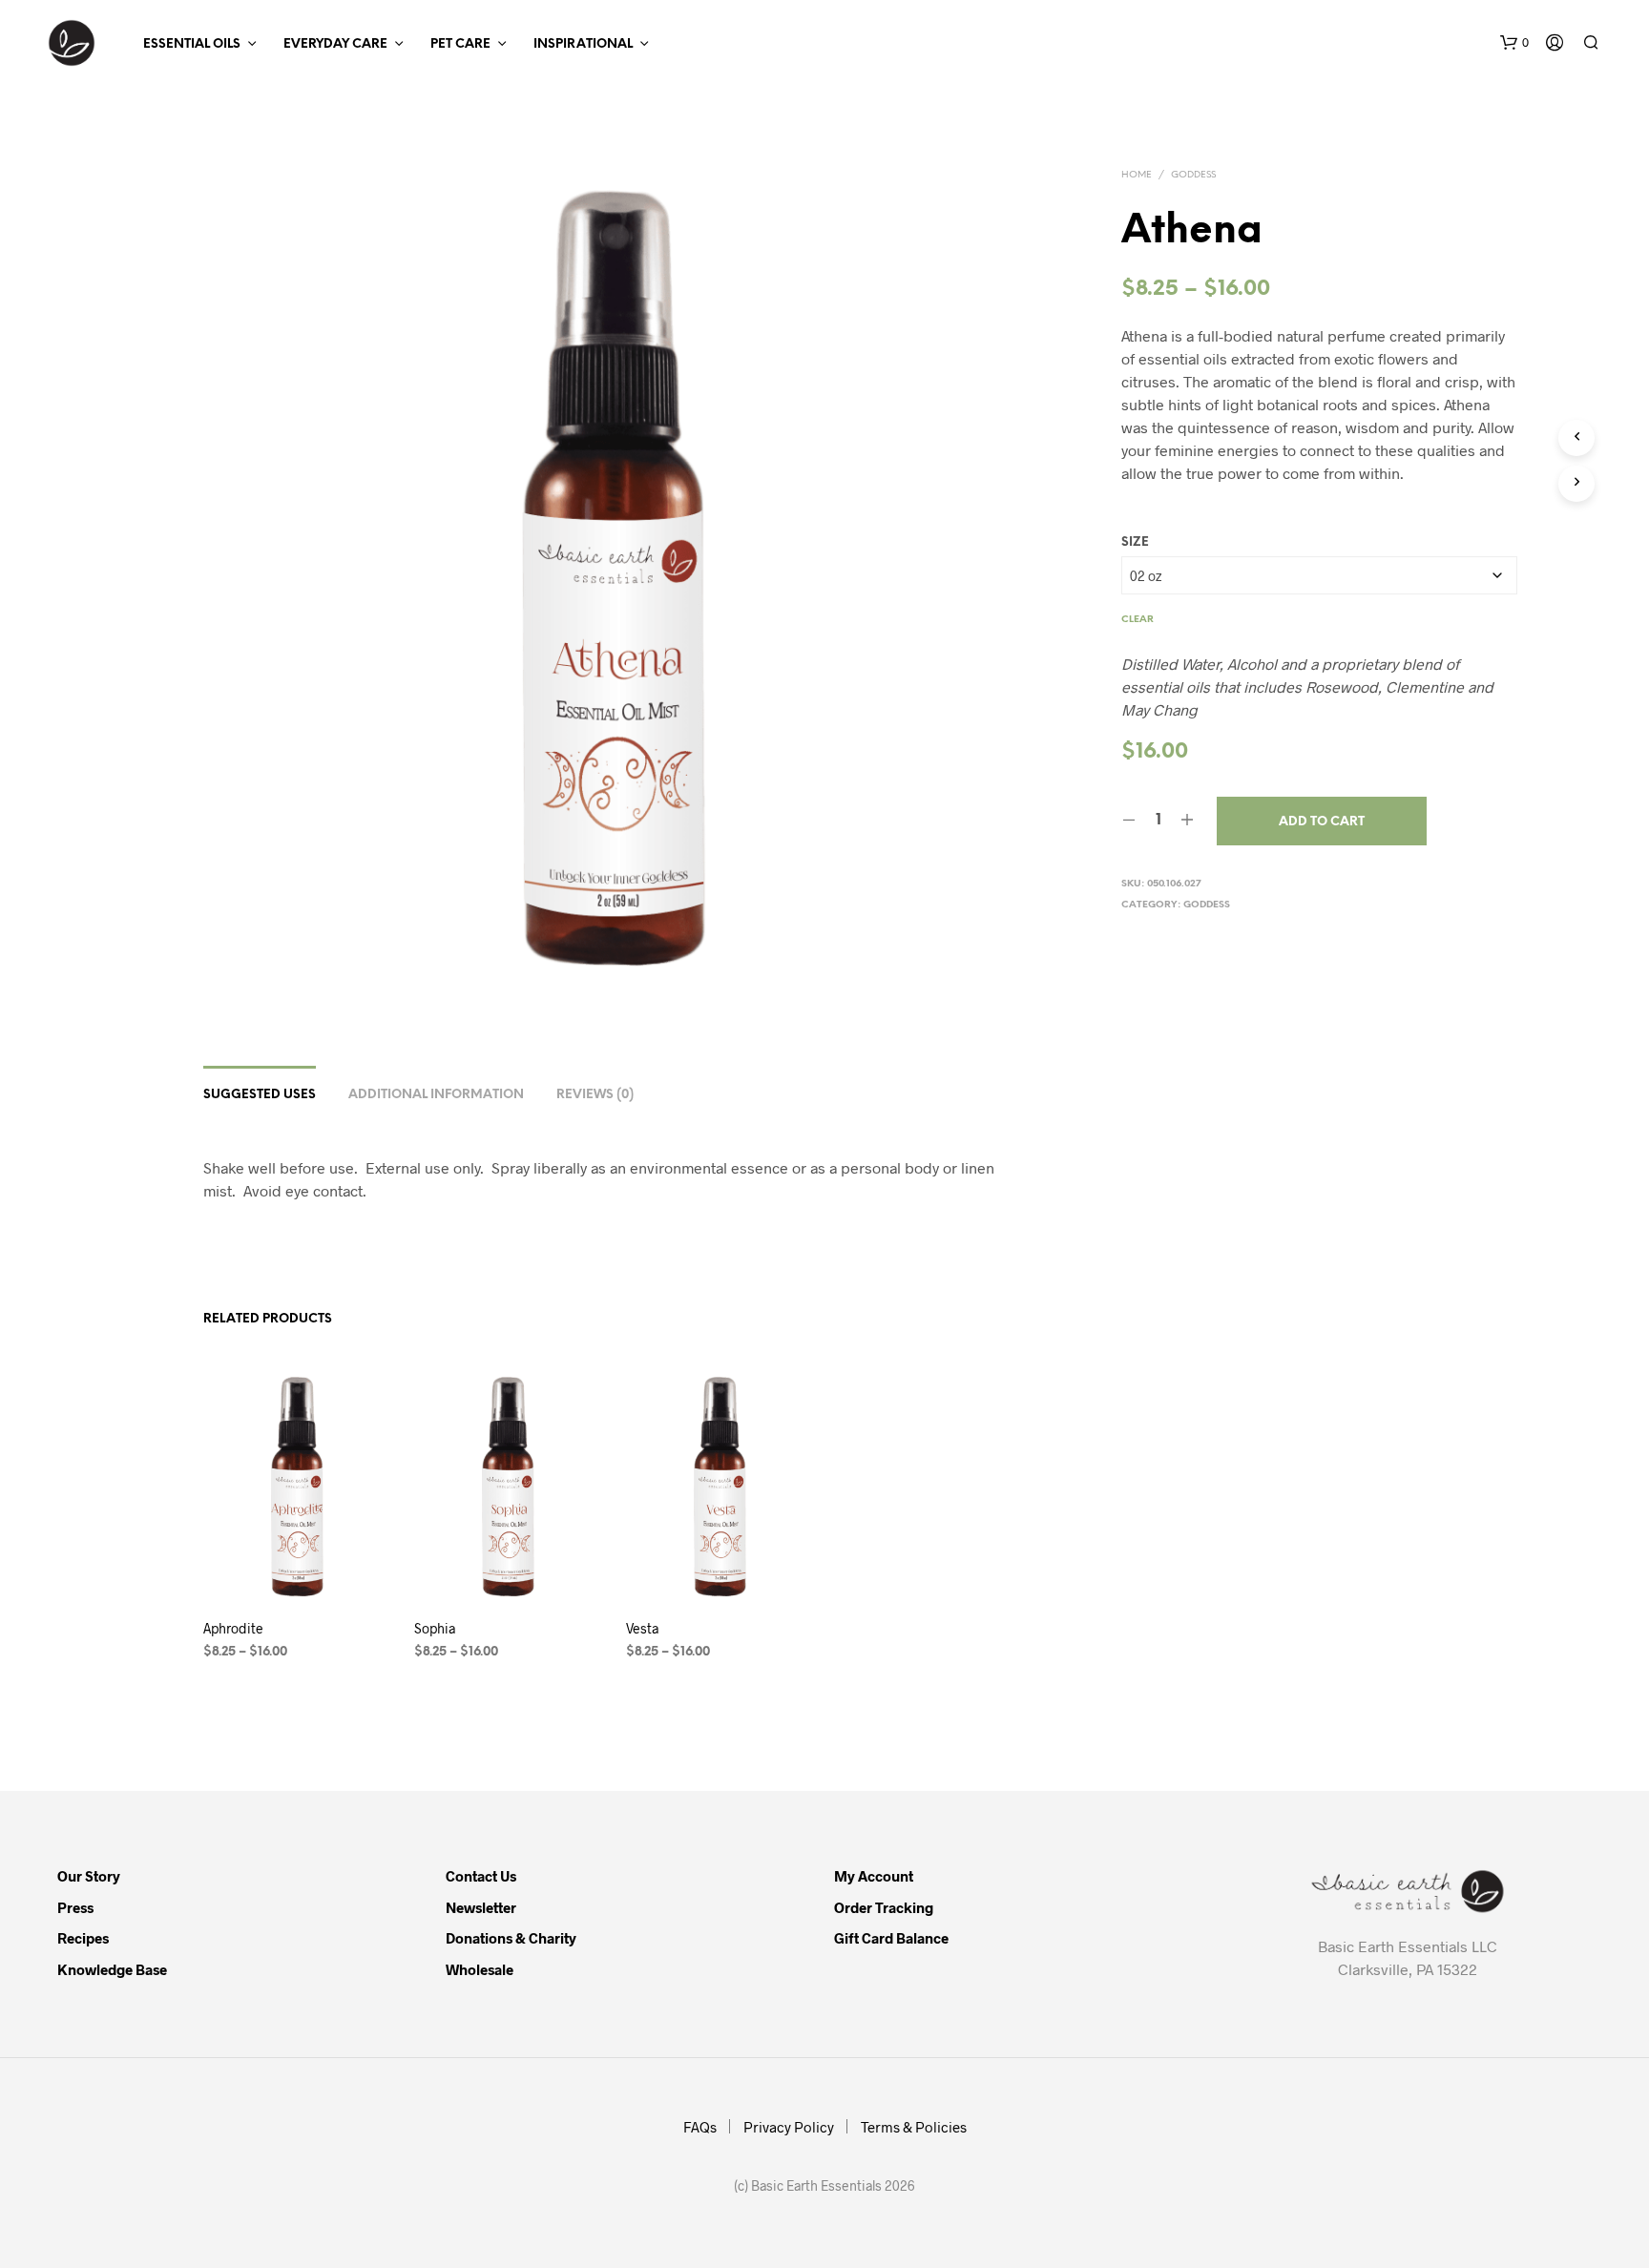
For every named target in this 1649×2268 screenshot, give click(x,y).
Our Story (89, 1876)
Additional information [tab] (436, 1095)
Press (75, 1907)
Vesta (642, 1628)
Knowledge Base (112, 1969)
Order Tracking (884, 1907)
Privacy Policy (789, 2127)
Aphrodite (233, 1628)
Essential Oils (192, 44)
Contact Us (481, 1876)
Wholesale (480, 1969)
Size (1135, 542)
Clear (1138, 620)
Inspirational (583, 44)
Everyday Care (335, 44)
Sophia (435, 1628)
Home (1137, 175)
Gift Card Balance (891, 1938)
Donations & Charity (511, 1938)
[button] (1514, 43)
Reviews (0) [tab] (595, 1095)
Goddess (1193, 175)
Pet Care (460, 44)
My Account (874, 1876)
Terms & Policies (914, 2127)
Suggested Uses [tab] (260, 1095)
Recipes (83, 1938)
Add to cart (1322, 822)
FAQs (700, 2127)
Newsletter (481, 1907)
